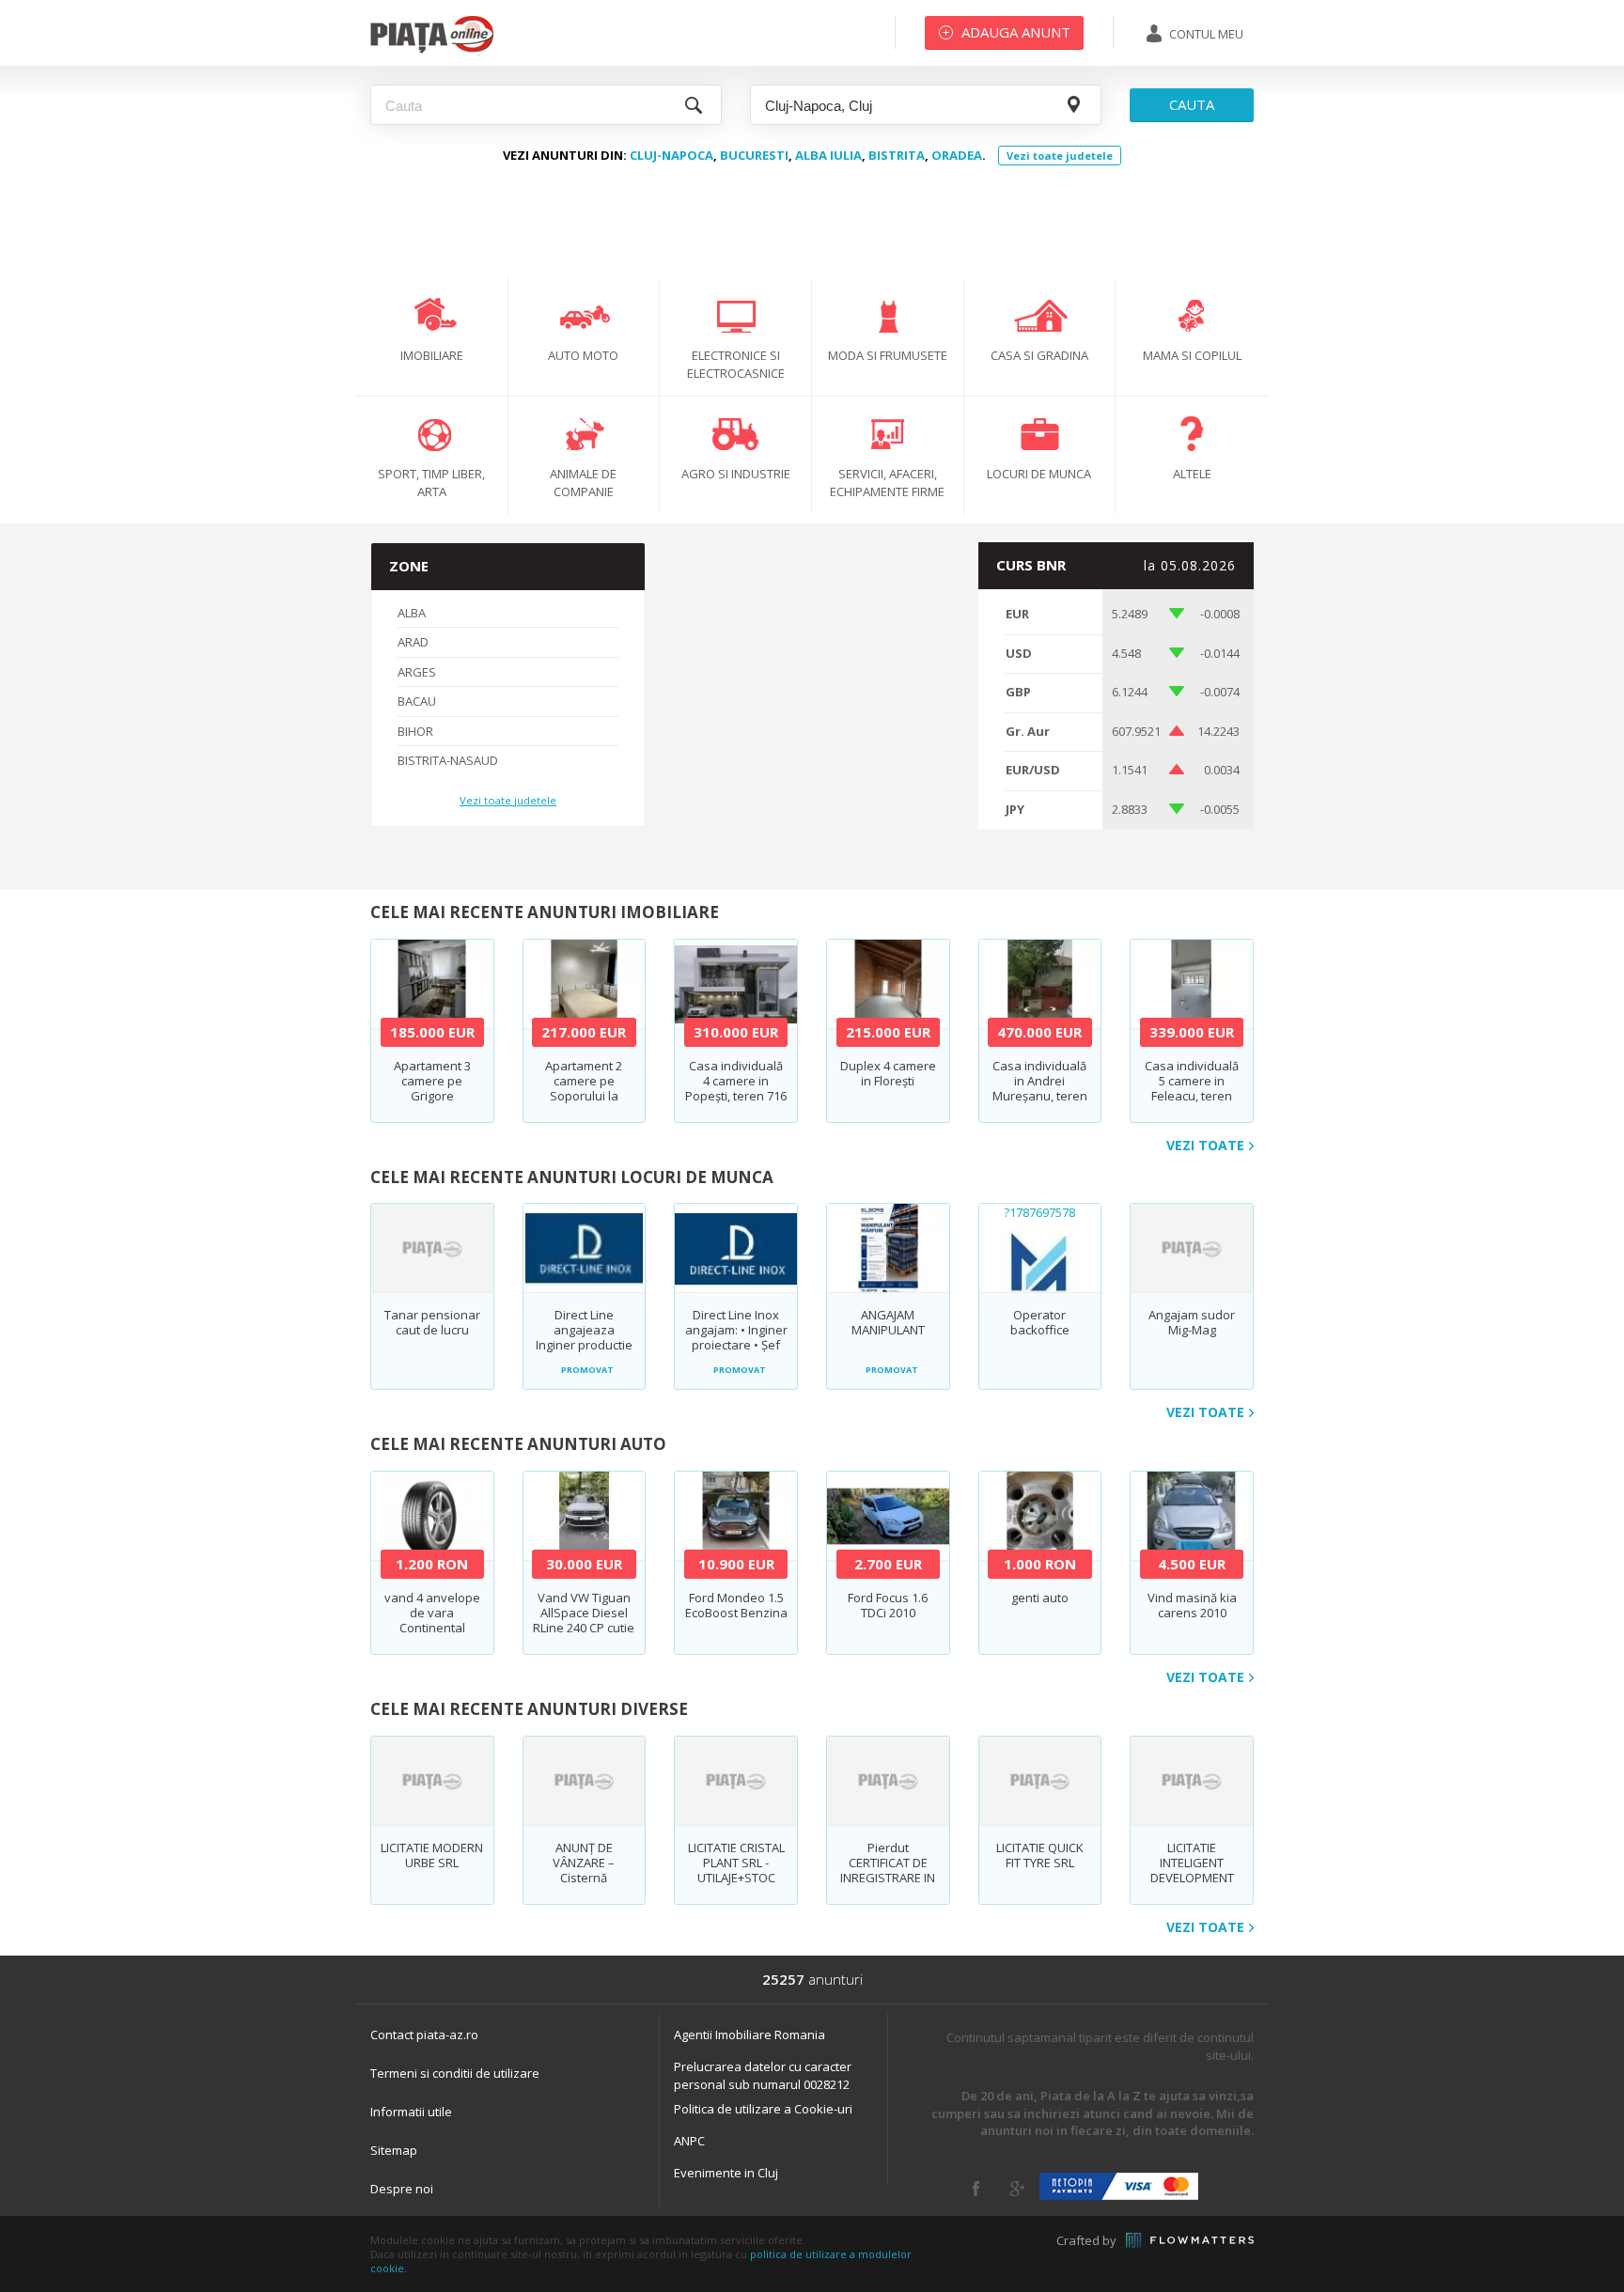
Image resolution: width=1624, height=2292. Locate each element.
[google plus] (1017, 2189)
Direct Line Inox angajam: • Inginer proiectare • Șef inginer (736, 1337)
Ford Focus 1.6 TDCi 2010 (888, 1605)
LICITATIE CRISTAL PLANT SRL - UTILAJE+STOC (736, 1863)
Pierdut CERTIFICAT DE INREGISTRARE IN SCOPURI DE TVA (888, 1870)
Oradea (957, 155)
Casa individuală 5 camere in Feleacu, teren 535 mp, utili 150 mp (1192, 1096)
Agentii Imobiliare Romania (750, 2035)
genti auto (1040, 1598)
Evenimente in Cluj (726, 2173)
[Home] (432, 52)
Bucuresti (754, 155)
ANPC (689, 2141)
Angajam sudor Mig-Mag (1192, 1322)
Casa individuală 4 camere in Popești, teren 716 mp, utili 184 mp (736, 1088)
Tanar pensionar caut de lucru (432, 1322)
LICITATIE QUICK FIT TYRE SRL (1040, 1855)
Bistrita (897, 155)
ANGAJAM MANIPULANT (888, 1322)
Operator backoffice (1040, 1322)
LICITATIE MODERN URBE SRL (432, 1855)
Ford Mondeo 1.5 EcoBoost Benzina (736, 1605)
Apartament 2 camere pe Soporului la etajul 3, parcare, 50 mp (584, 1096)
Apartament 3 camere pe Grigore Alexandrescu (432, 1088)
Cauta (1192, 104)
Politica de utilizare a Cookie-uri (763, 2109)
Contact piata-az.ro (424, 2035)
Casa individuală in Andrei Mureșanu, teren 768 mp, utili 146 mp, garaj (1040, 1096)
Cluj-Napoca (671, 155)
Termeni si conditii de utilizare (455, 2073)
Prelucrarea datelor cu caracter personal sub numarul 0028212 (763, 2075)
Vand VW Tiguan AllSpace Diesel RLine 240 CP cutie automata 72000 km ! (584, 1628)
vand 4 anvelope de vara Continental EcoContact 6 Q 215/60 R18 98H (432, 1628)
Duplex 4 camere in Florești (888, 1073)
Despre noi (402, 2189)
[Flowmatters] (1190, 2240)
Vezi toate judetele (1060, 156)
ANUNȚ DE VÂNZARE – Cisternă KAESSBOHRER (584, 1870)
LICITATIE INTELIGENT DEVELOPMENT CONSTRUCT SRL (1192, 1870)
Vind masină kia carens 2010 (1192, 1605)
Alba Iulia (828, 155)
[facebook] (976, 2189)
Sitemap (394, 2150)
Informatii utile (411, 2112)
